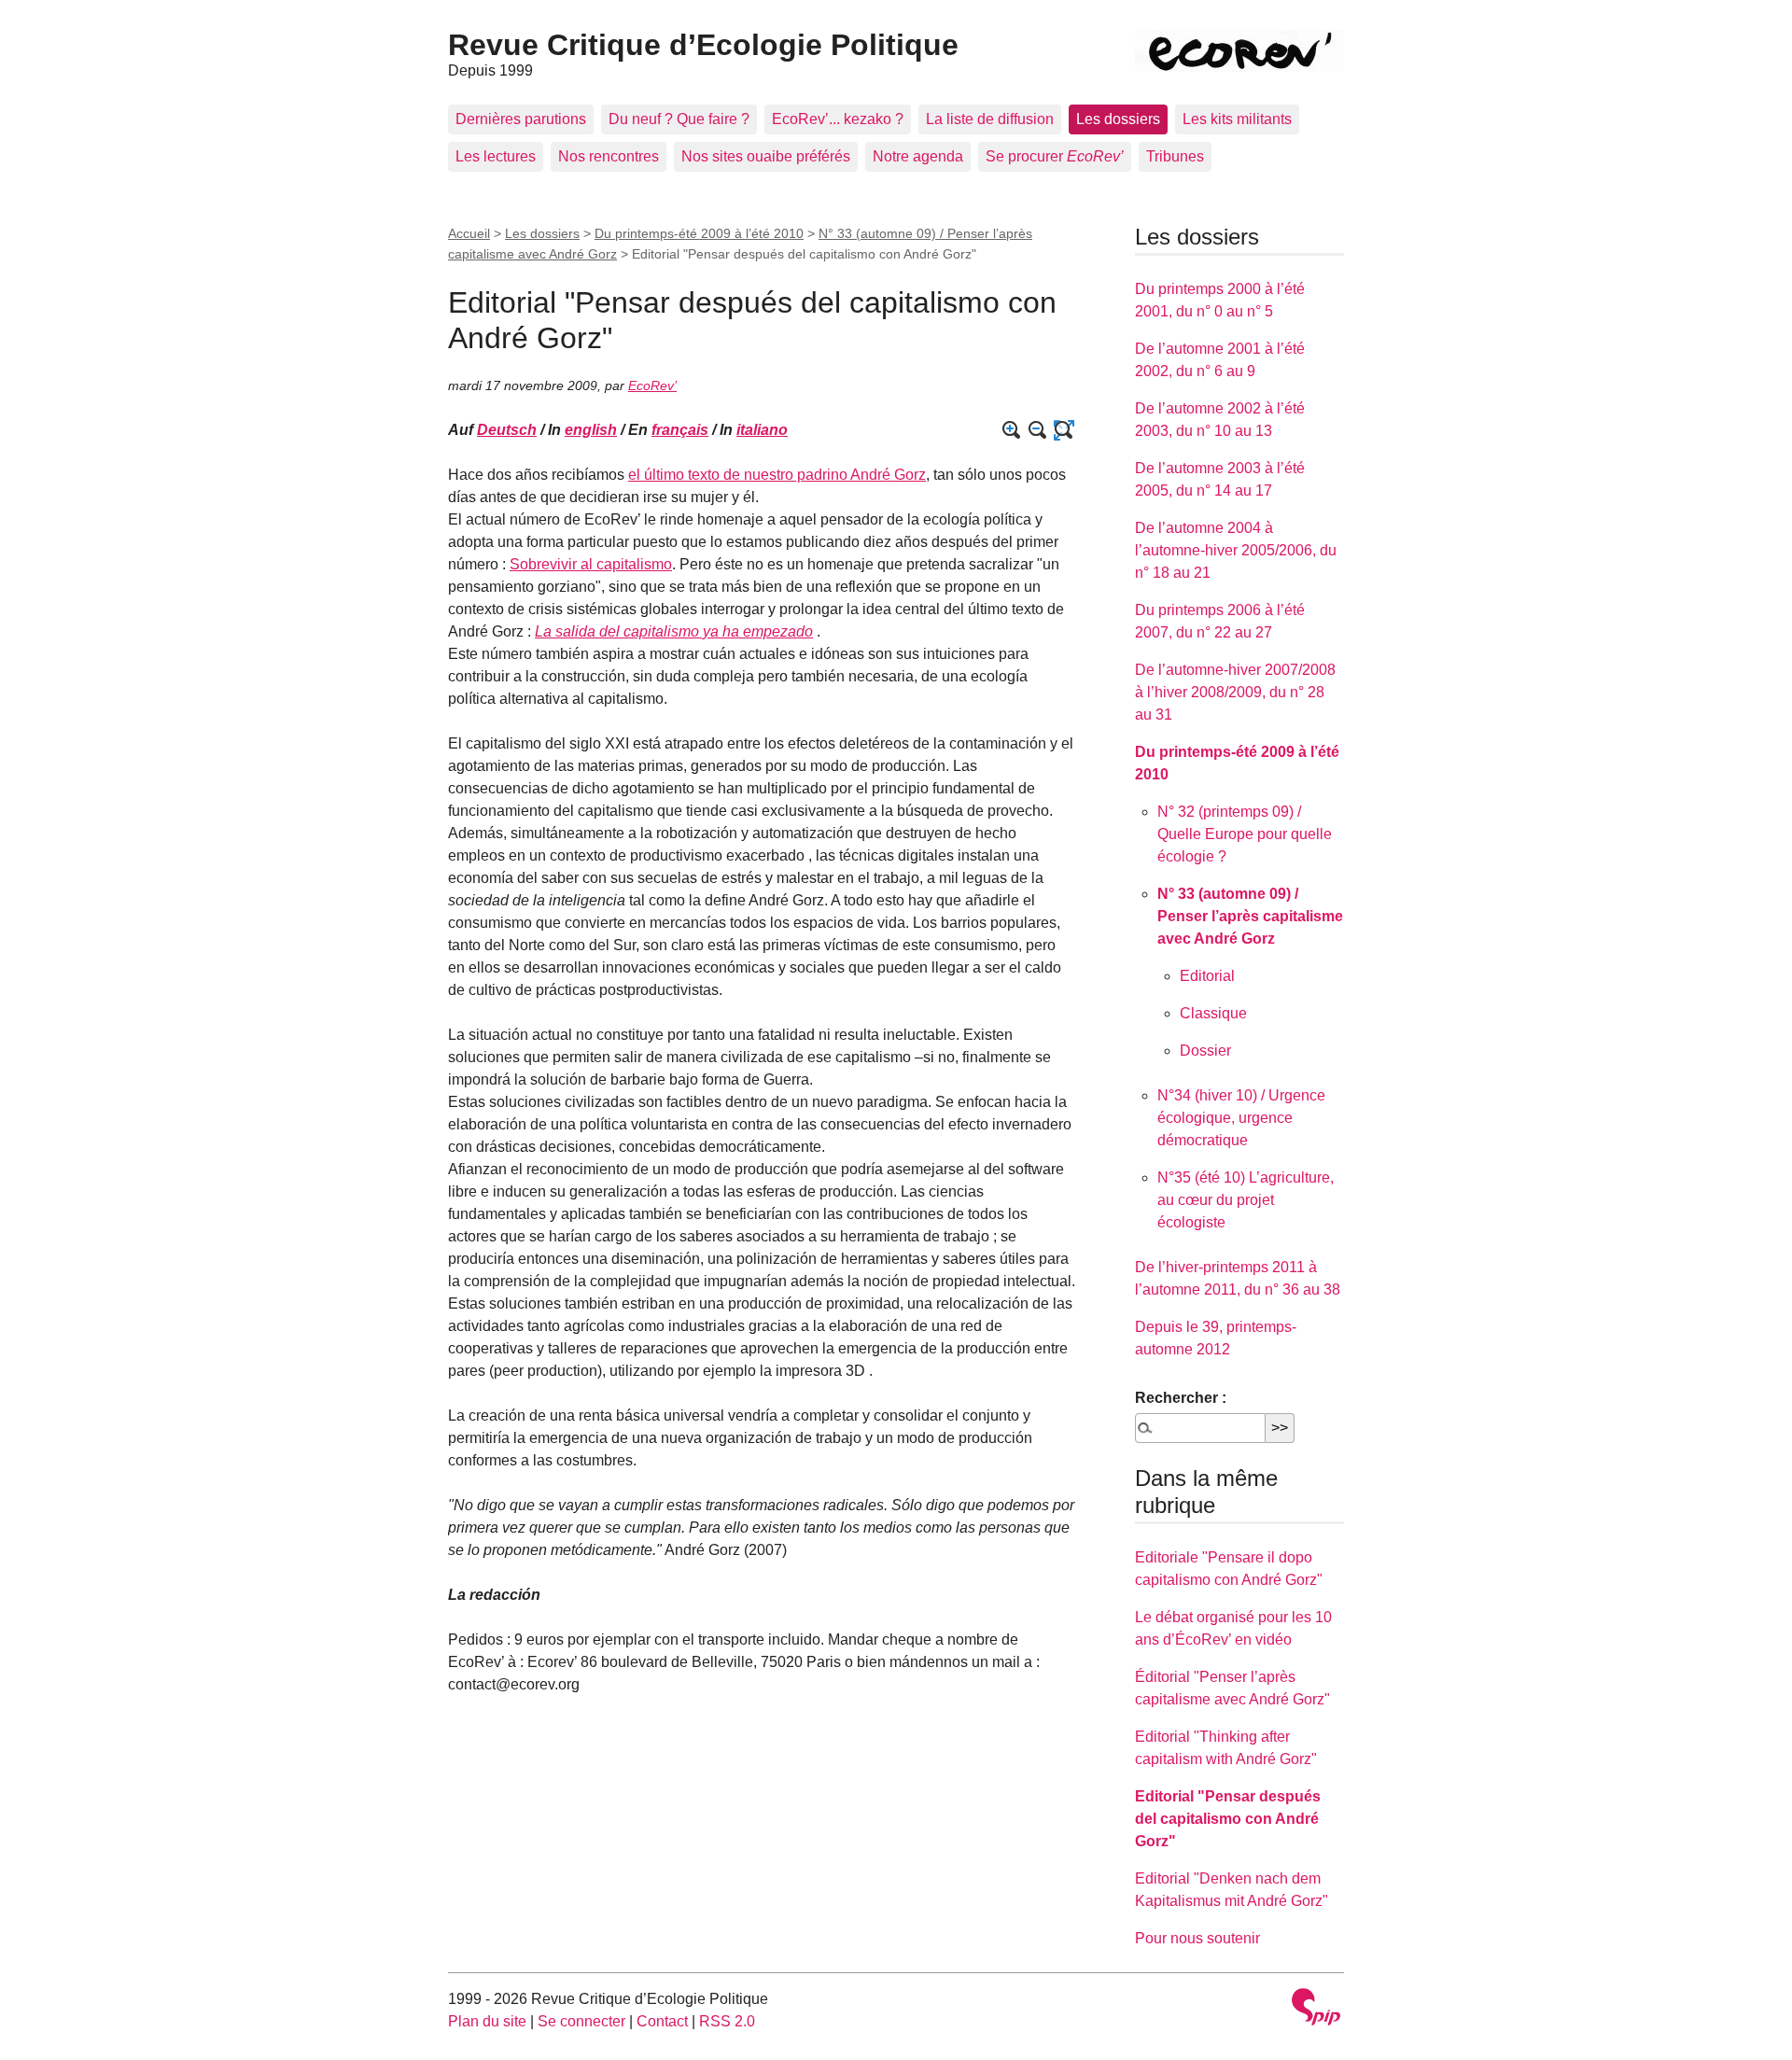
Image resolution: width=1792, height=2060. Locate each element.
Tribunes (1175, 156)
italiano (762, 430)
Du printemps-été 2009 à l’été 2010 (699, 233)
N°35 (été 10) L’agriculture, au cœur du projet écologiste (1246, 1200)
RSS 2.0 (727, 2021)
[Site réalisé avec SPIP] (1316, 2009)
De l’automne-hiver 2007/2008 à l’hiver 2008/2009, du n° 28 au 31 (1235, 692)
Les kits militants (1237, 119)
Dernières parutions (521, 119)
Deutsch (507, 430)
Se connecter (581, 2021)
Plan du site (487, 2021)
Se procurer (1055, 156)
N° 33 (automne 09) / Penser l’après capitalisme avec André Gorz (1250, 916)
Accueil (469, 233)
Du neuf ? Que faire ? (679, 119)
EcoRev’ (652, 385)
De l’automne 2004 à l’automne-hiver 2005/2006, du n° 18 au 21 (1236, 550)
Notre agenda (918, 156)
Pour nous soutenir (1197, 1938)
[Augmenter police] (1012, 430)
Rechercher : (1181, 1398)
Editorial (1207, 976)
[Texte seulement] (1064, 430)
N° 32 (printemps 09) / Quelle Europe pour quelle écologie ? (1245, 834)
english (591, 430)
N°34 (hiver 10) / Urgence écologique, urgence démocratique (1241, 1118)
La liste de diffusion (990, 119)
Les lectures (496, 156)
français (680, 430)
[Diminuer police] (1038, 430)
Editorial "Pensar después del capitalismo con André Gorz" (1228, 1819)
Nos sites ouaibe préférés (766, 156)
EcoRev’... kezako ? (838, 119)
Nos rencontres (609, 156)
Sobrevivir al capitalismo (591, 564)
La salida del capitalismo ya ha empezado (674, 631)
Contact (662, 2021)
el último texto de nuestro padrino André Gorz (777, 475)
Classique (1213, 1013)
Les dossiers (1118, 119)
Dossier (1205, 1051)
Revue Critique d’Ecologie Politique (703, 45)
